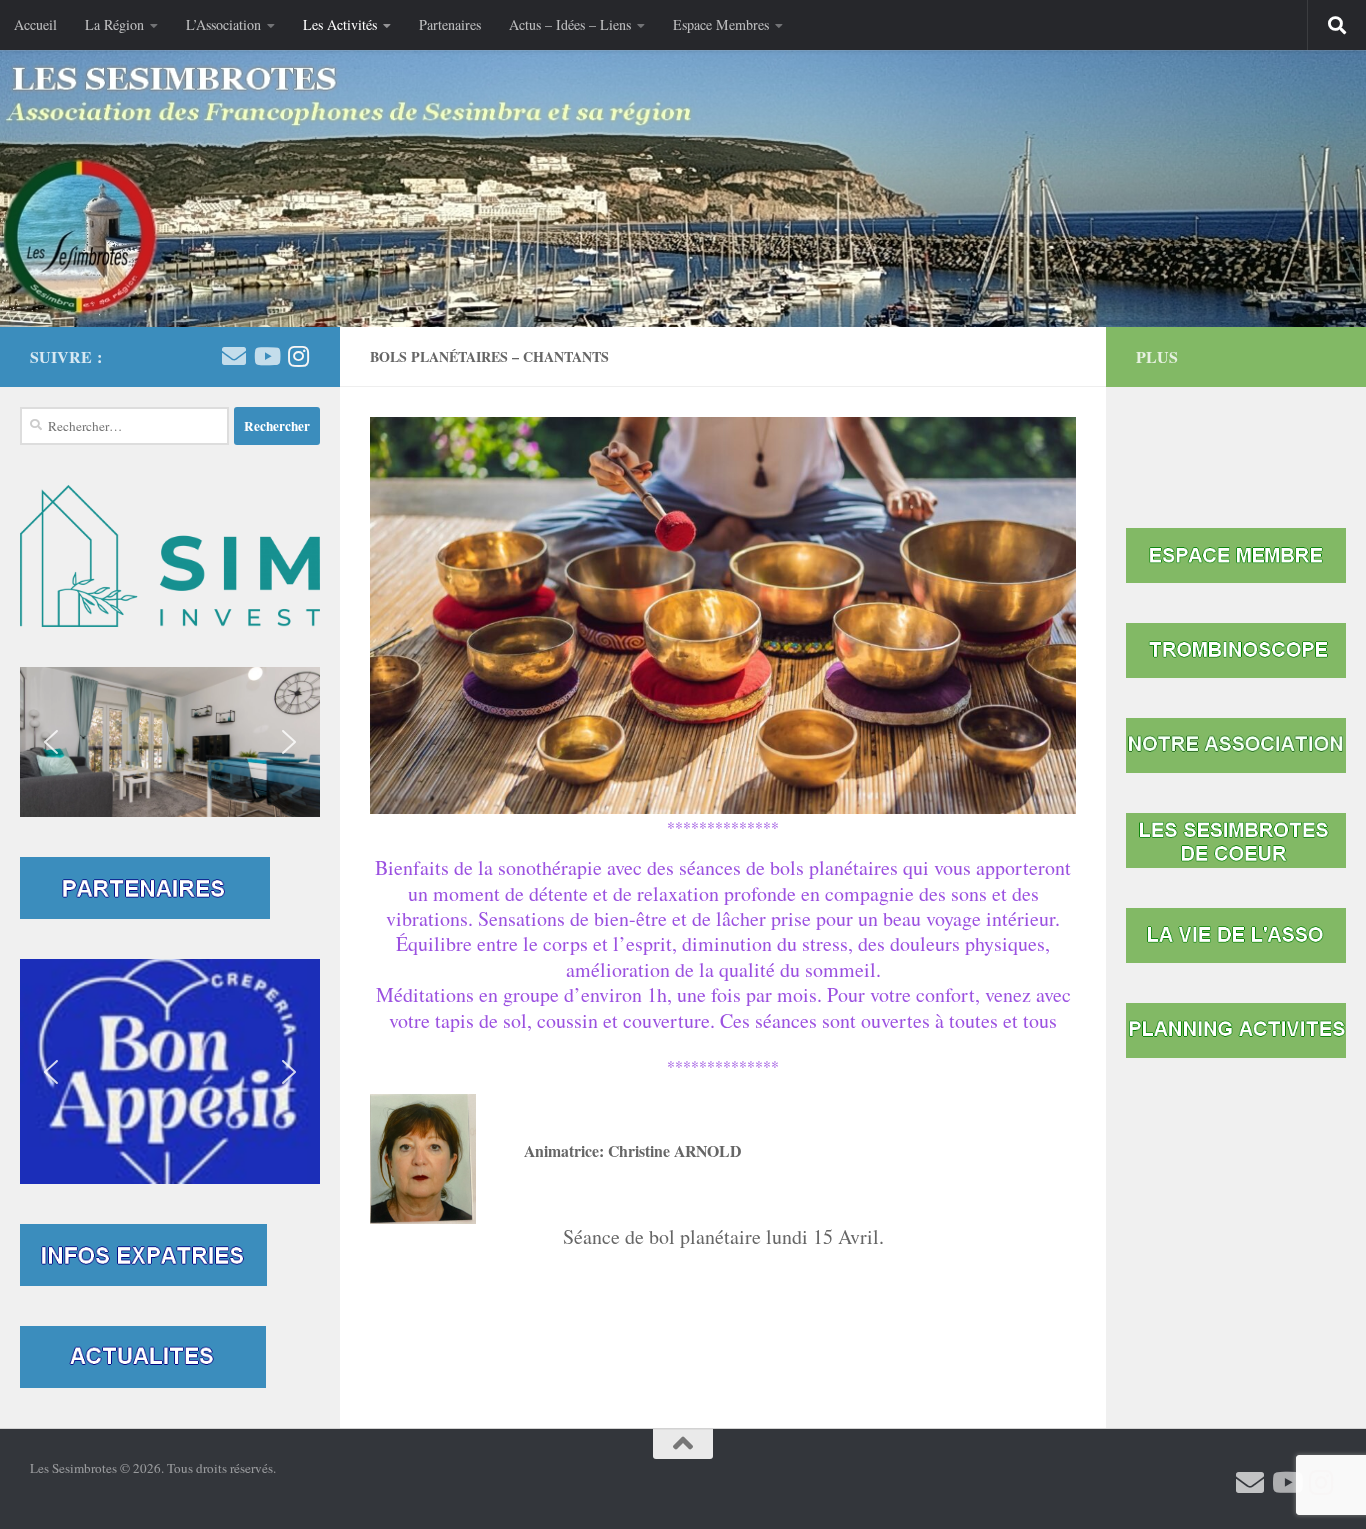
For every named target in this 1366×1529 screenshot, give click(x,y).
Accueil (35, 24)
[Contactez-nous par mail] (234, 356)
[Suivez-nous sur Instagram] (298, 356)
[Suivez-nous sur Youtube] (266, 356)
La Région (114, 24)
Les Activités (340, 24)
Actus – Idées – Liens (570, 24)
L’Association (223, 24)
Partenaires (450, 24)
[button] (170, 742)
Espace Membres (721, 24)
